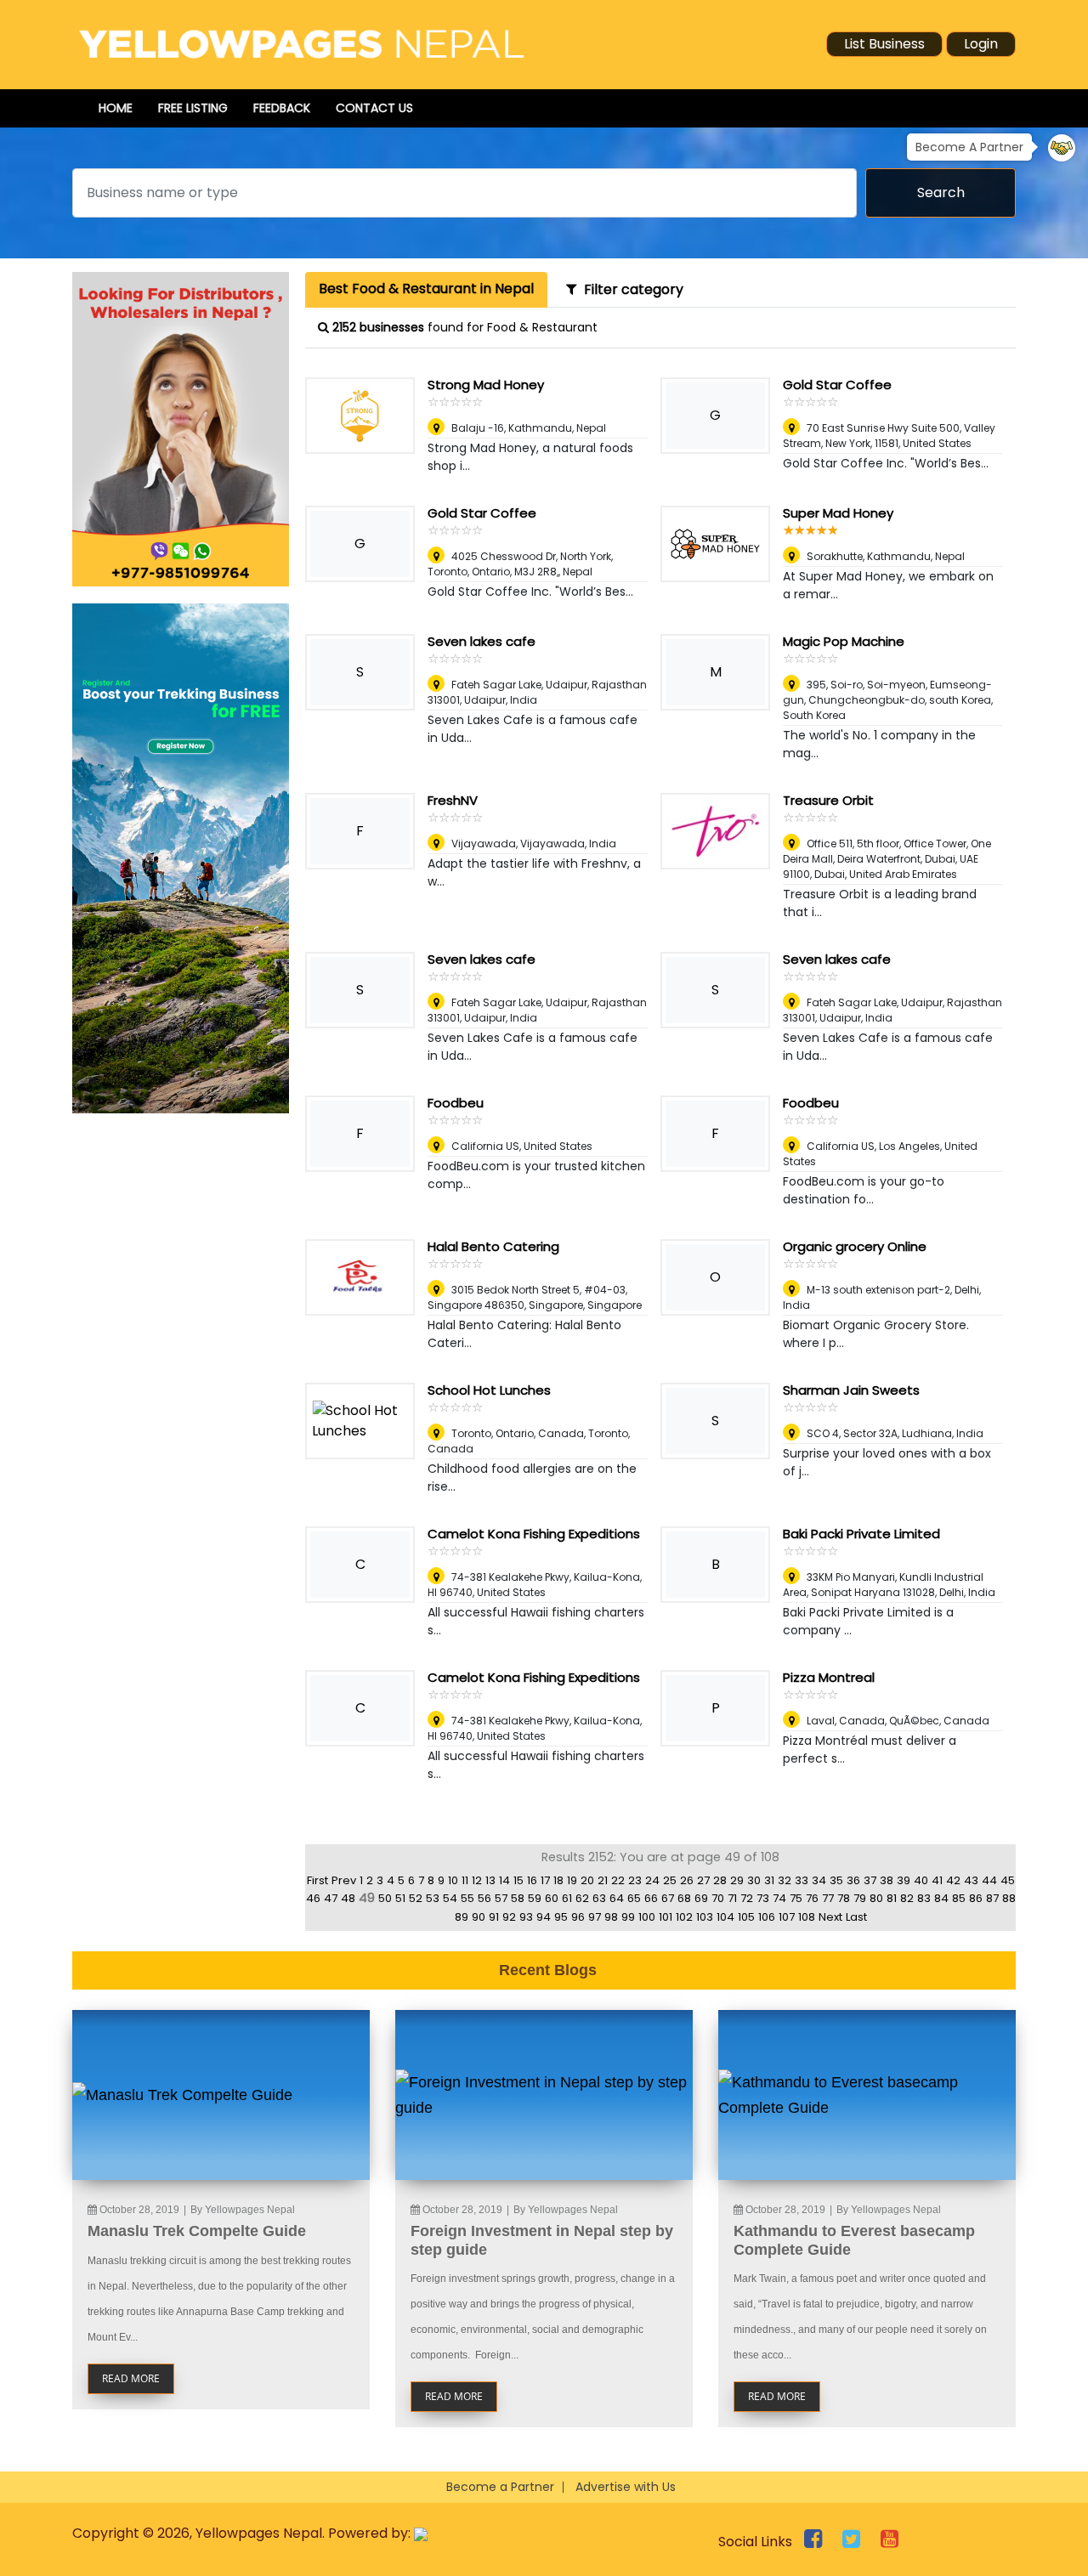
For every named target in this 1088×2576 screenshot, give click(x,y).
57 (501, 1898)
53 (433, 1898)
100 (647, 1917)
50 (385, 1898)
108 (807, 1917)
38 (887, 1880)
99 (628, 1917)
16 (532, 1880)
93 (526, 1917)
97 (595, 1917)
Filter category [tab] (630, 289)
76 (812, 1898)
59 (535, 1898)
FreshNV (453, 800)
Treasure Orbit (828, 800)
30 (754, 1880)
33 (802, 1880)
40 (921, 1880)
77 (828, 1898)
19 (572, 1880)
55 (467, 1898)
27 (703, 1880)
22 (618, 1880)
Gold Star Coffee (837, 385)
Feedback (282, 108)
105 (746, 1917)
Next (830, 1917)
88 (1009, 1898)
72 (747, 1898)
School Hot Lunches (489, 1390)
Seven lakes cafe (482, 641)
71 (732, 1898)
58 (518, 1898)
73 (763, 1898)
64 (617, 1898)
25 (670, 1880)
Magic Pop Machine (844, 641)
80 (876, 1898)
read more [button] (131, 2378)
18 (558, 1880)
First (317, 1880)
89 (462, 1917)
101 (666, 1917)
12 (477, 1880)
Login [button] (981, 44)
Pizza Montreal (829, 1677)
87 (992, 1898)
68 (684, 1898)
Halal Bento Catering (493, 1246)
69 (701, 1898)
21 (603, 1880)
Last (856, 1917)
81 (892, 1898)
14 (504, 1880)
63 (599, 1898)
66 (651, 1898)
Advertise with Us (626, 2487)
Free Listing (193, 108)
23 (635, 1880)
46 (313, 1898)
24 (652, 1880)
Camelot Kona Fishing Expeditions (534, 1534)
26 (687, 1880)
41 (937, 1880)
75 (796, 1898)
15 (518, 1880)
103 (705, 1917)
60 (552, 1898)
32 (785, 1880)
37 (870, 1880)
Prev (344, 1880)
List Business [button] (884, 44)
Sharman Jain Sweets (851, 1390)
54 (450, 1898)
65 (634, 1898)
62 (582, 1898)
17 (545, 1880)
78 (844, 1898)
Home (116, 108)
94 (544, 1917)
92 (509, 1917)
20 (587, 1880)
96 (578, 1917)
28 (720, 1880)
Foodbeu (456, 1103)
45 (1008, 1880)
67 (668, 1898)
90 (479, 1917)
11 (465, 1880)
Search (941, 192)
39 (904, 1880)
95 (561, 1917)
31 (769, 1880)
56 (484, 1898)
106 (767, 1917)
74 (779, 1898)
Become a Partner (500, 2487)
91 (494, 1917)
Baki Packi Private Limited (861, 1534)
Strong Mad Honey (486, 385)
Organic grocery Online (855, 1246)
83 (924, 1898)
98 (611, 1917)
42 (953, 1880)
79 (860, 1898)
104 (725, 1917)
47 (331, 1898)
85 (959, 1898)
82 (907, 1898)
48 (348, 1898)
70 (718, 1898)
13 (490, 1880)
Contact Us (374, 108)
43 (971, 1880)
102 (684, 1917)
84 (941, 1898)
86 (976, 1898)
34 (819, 1880)
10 (453, 1880)
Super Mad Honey (838, 513)
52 (416, 1898)
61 (567, 1898)
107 (787, 1917)
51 (400, 1898)
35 (836, 1880)
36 (853, 1880)
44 (989, 1880)
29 (737, 1880)
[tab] (426, 290)
